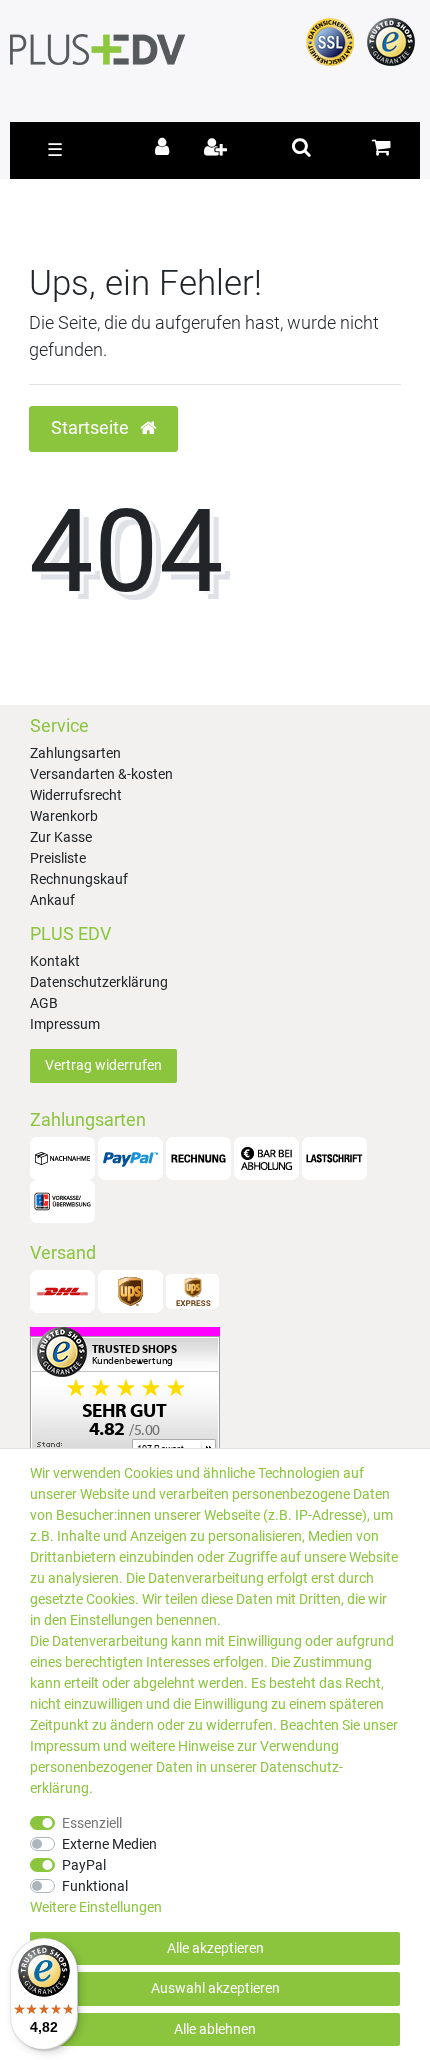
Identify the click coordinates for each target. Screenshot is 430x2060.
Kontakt (55, 961)
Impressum (65, 1024)
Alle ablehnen (215, 2029)
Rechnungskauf (79, 879)
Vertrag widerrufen (103, 1065)
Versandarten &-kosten (101, 774)
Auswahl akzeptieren (215, 1988)
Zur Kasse (61, 837)
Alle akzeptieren (215, 1948)
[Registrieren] (217, 149)
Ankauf (52, 900)
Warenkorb (64, 816)
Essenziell (92, 1823)
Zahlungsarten (75, 753)
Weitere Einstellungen (96, 1907)
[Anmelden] (165, 149)
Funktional (95, 1886)
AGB (44, 1003)
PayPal (84, 1865)
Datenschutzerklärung (99, 982)
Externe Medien (109, 1844)
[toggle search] (301, 147)
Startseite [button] (92, 428)
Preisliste (58, 858)
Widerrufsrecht (76, 795)
